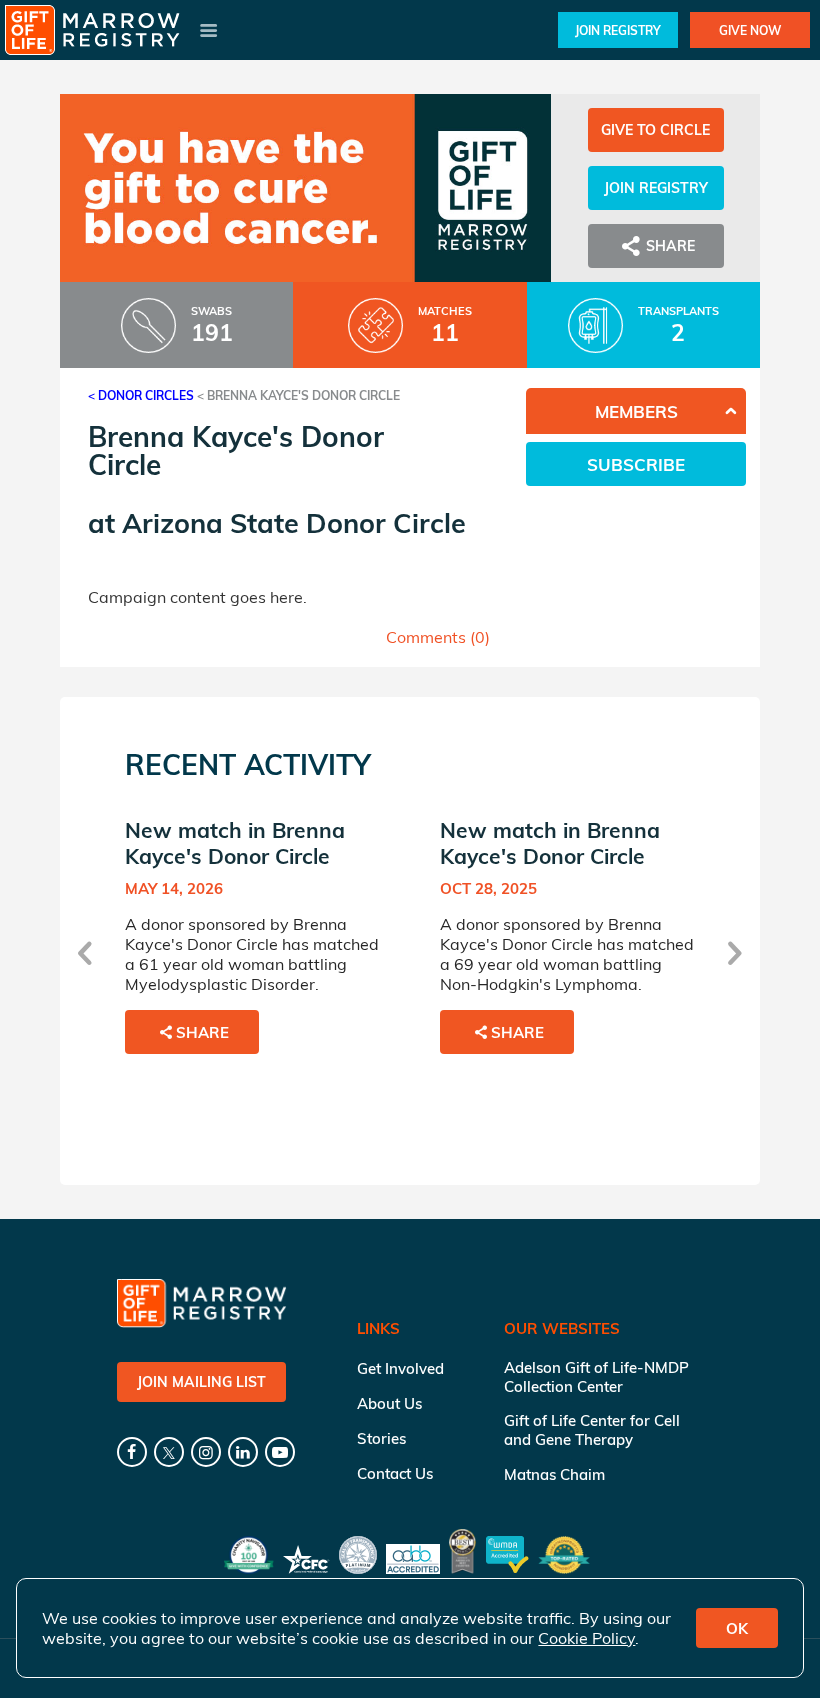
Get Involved (400, 1368)
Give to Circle (655, 130)
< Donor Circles (141, 395)
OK (737, 1628)
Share (202, 1032)
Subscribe (636, 464)
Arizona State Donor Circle (294, 523)
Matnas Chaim (554, 1474)
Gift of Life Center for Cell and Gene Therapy (592, 1430)
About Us (389, 1403)
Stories (381, 1438)
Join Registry (618, 30)
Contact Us (395, 1473)
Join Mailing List (201, 1382)
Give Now (750, 30)
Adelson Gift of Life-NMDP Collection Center (596, 1377)
